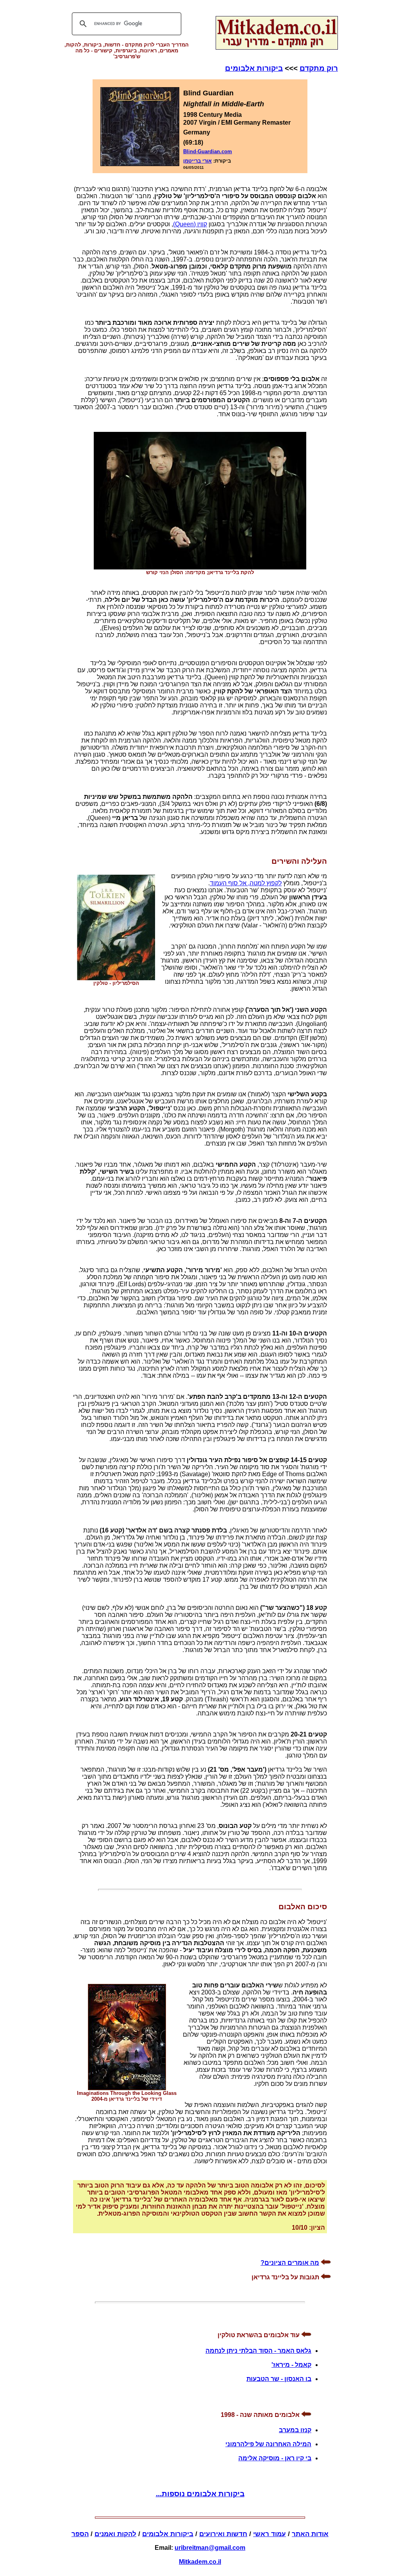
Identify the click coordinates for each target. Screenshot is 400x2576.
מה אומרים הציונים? (290, 2263)
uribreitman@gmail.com (210, 2548)
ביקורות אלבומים (254, 68)
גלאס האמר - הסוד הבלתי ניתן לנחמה (258, 2351)
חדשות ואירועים (223, 2534)
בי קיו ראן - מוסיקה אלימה (275, 2458)
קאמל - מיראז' (291, 2365)
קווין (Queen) (190, 224)
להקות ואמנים (115, 2534)
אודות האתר (310, 2534)
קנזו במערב (295, 2430)
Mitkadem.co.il (200, 2562)
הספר (80, 2534)
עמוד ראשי (270, 2534)
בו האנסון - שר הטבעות (279, 2379)
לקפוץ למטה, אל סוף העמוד (246, 883)
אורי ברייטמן (197, 161)
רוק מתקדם (319, 68)
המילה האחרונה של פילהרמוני (268, 2444)
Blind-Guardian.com (208, 151)
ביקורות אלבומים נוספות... (200, 2494)
